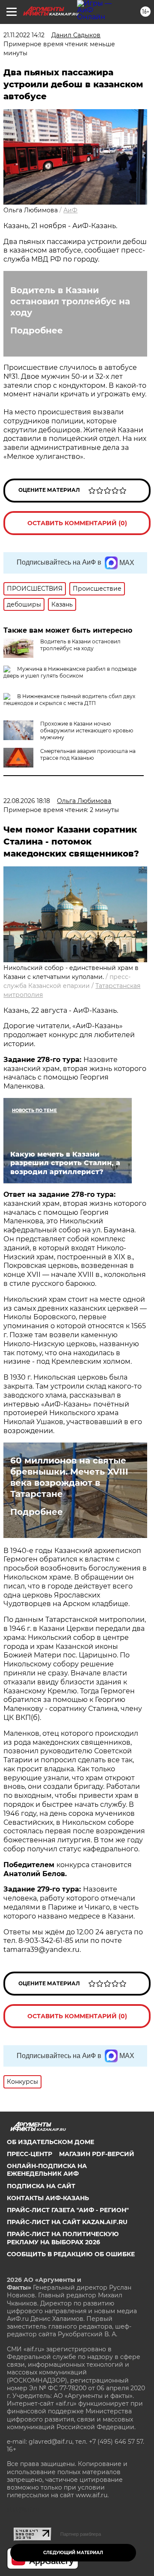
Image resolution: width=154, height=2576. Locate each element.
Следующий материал (73, 2553)
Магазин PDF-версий (97, 2154)
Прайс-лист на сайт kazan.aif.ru (67, 2222)
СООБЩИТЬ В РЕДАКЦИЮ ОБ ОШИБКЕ (71, 2254)
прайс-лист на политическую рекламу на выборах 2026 (63, 2238)
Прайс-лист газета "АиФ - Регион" (68, 2210)
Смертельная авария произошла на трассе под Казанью (88, 754)
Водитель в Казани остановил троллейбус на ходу (70, 301)
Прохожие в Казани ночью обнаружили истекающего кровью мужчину (87, 730)
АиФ (70, 210)
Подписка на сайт (41, 2186)
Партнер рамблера (81, 2534)
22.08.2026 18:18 (27, 801)
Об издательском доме (50, 2142)
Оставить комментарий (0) (77, 523)
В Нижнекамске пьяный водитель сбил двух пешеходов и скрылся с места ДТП (69, 700)
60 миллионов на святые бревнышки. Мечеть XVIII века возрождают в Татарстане (69, 1477)
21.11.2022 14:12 (24, 35)
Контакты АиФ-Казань (48, 2198)
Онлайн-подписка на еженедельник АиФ (47, 2170)
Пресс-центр (30, 2154)
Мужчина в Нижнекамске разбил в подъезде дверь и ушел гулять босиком (70, 672)
